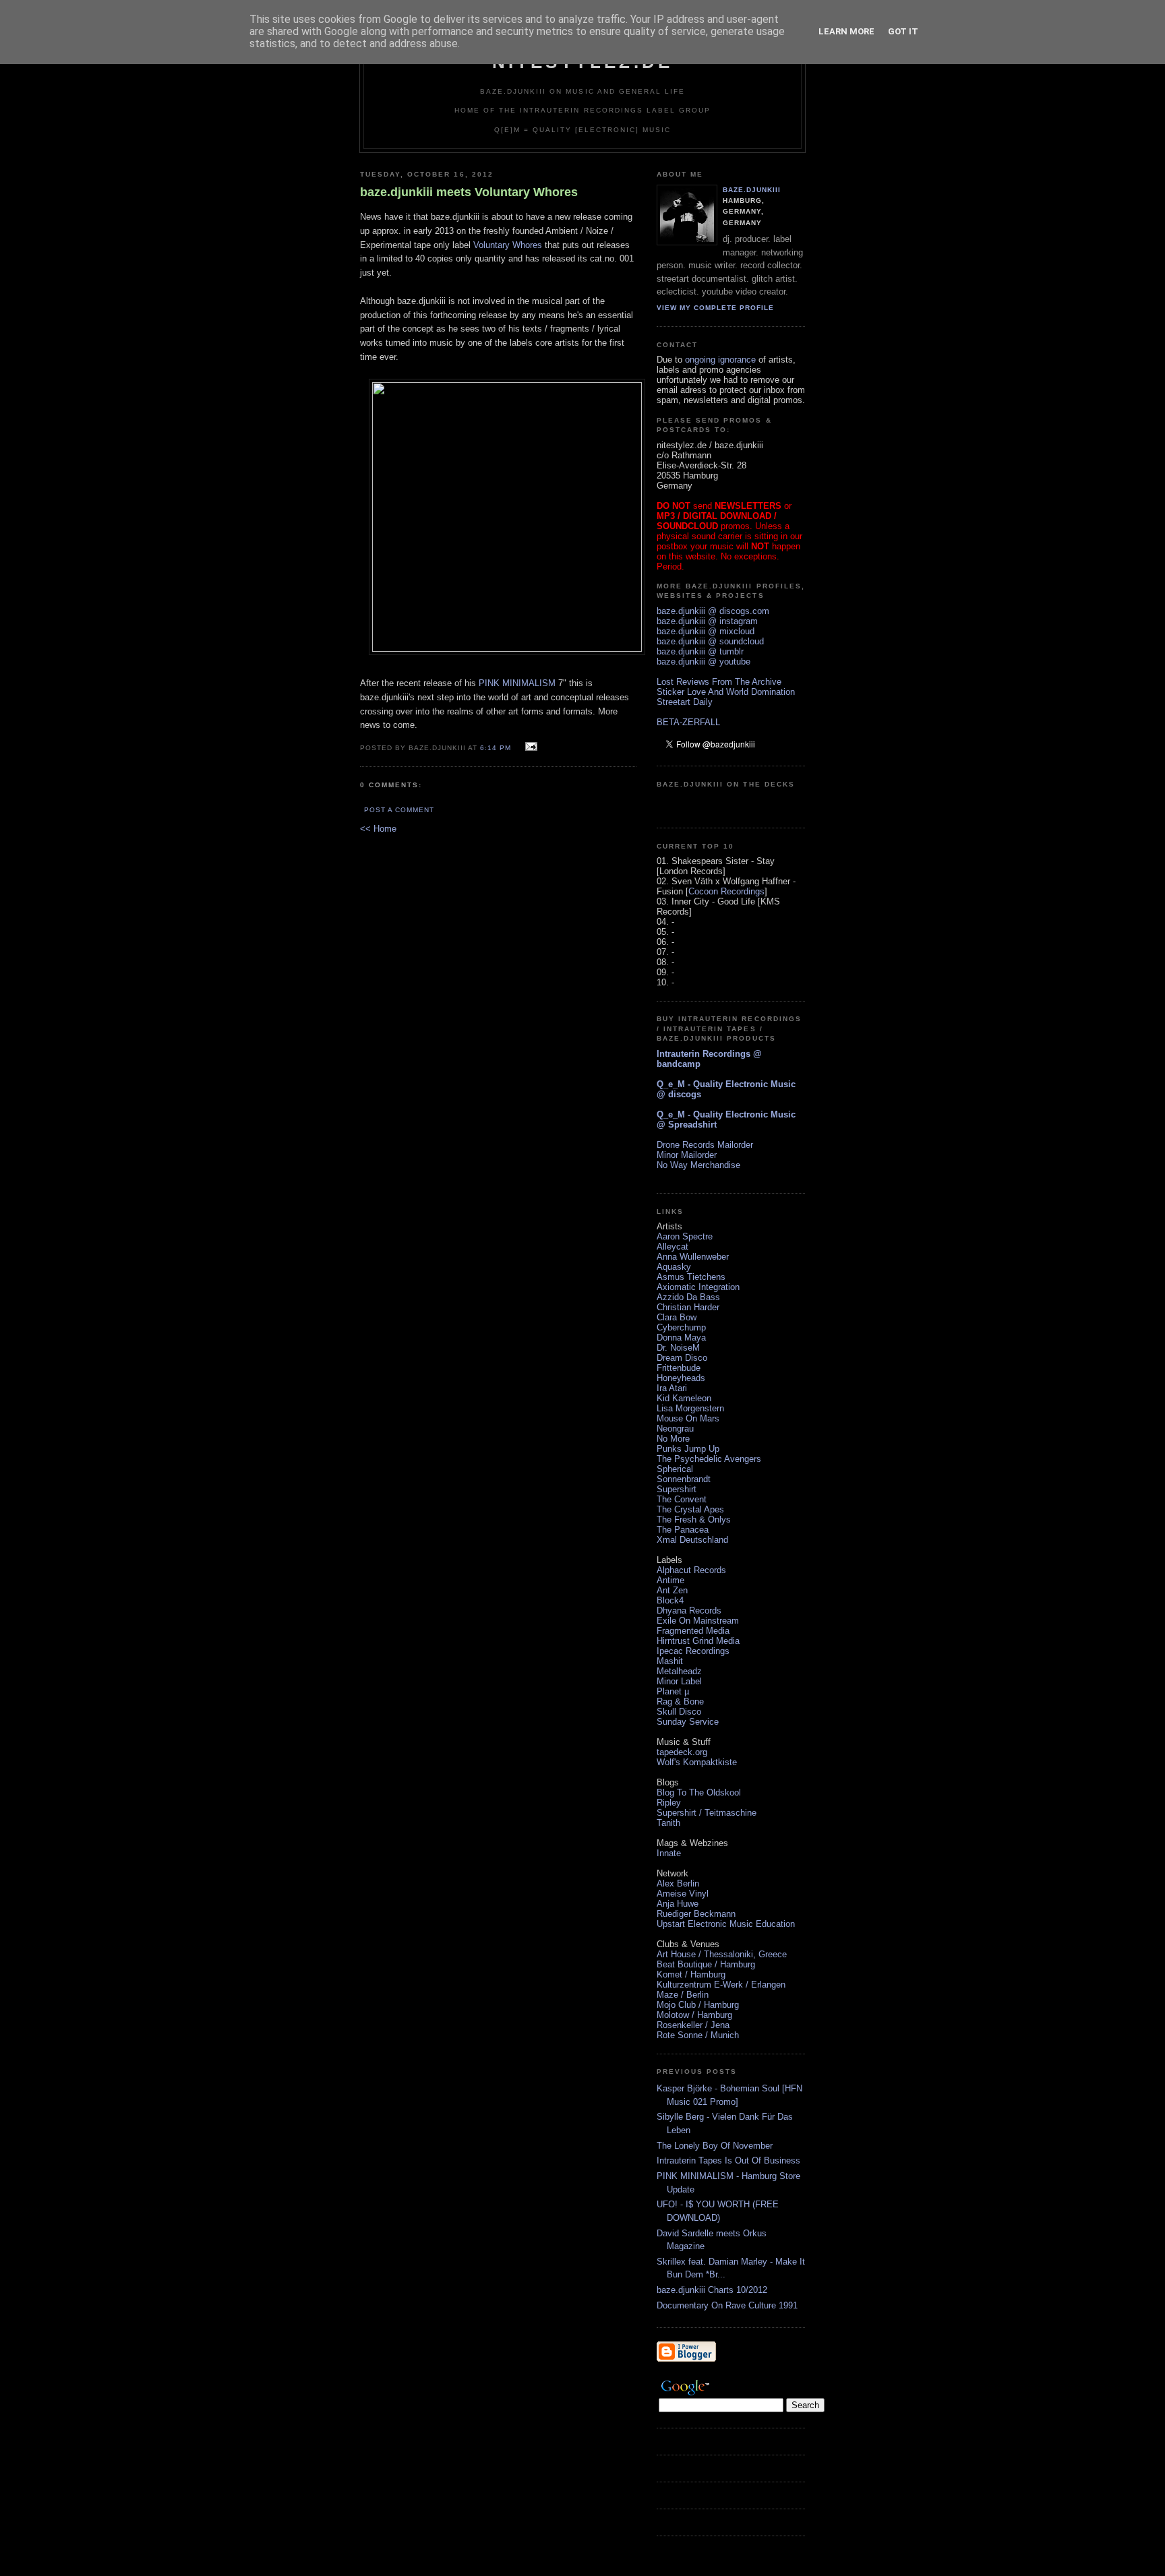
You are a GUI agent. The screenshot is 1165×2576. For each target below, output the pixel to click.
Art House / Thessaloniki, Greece (722, 1954)
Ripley (669, 1803)
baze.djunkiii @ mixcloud (706, 631)
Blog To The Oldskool (699, 1792)
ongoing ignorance (720, 360)
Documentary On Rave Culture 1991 (727, 2305)
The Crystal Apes (690, 1509)
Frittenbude (679, 1368)
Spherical (675, 1469)
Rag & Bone (680, 1701)
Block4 (670, 1600)
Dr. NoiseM (678, 1348)
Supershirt (677, 1489)
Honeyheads (681, 1378)
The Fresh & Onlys (694, 1520)
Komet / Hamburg (691, 1974)
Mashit (670, 1661)
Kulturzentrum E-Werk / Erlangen (721, 1985)
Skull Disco (679, 1712)
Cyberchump (681, 1327)
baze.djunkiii (752, 190)
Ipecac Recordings (693, 1651)
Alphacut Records (691, 1570)
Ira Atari (672, 1388)
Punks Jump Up (688, 1449)
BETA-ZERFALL (688, 722)
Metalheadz (679, 1671)
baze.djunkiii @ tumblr (700, 651)
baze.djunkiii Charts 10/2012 (712, 2290)
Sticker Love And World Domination (726, 692)
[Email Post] (530, 747)
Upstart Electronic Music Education (726, 1924)
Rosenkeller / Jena (693, 2025)
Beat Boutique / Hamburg (706, 1964)
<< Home (378, 829)
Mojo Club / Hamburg (698, 2005)
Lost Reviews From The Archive (719, 682)
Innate (669, 1853)
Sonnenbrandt (684, 1479)
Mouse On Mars (688, 1418)
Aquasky (674, 1267)
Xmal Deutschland (692, 1540)
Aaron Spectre (685, 1236)
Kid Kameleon (684, 1398)
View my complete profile (715, 308)
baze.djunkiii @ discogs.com (713, 611)
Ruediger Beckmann (696, 1914)
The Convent (682, 1499)
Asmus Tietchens (691, 1277)
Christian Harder (688, 1307)
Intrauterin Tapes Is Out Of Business (728, 2160)
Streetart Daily (685, 702)
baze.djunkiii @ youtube (704, 662)
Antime (670, 1580)
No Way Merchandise (698, 1165)
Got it (903, 31)
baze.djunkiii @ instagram (707, 621)
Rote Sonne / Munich (698, 2035)
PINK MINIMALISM (517, 683)
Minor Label (679, 1681)
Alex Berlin (678, 1883)
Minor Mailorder (687, 1155)
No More (673, 1439)
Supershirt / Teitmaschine (707, 1813)
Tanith (668, 1823)
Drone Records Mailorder (705, 1145)
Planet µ (673, 1691)
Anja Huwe (678, 1904)
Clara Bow (677, 1317)
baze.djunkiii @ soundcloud (710, 641)
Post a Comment (399, 810)
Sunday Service (688, 1722)
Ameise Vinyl (683, 1894)
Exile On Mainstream (698, 1621)
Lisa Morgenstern (690, 1408)
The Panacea (683, 1530)
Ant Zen (672, 1590)
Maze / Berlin (683, 1995)
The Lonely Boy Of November (715, 2146)
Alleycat (673, 1247)
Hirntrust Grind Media (698, 1641)
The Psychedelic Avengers (709, 1459)
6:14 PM (496, 748)
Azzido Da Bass (688, 1297)
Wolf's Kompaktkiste (697, 1762)
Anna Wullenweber (693, 1257)
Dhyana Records (689, 1611)
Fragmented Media (693, 1631)
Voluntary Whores (508, 245)
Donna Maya (681, 1338)
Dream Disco (682, 1358)
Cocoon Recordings (726, 891)
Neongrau (675, 1429)
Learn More (846, 31)
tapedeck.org (682, 1752)
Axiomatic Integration (698, 1287)
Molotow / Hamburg (694, 2015)
